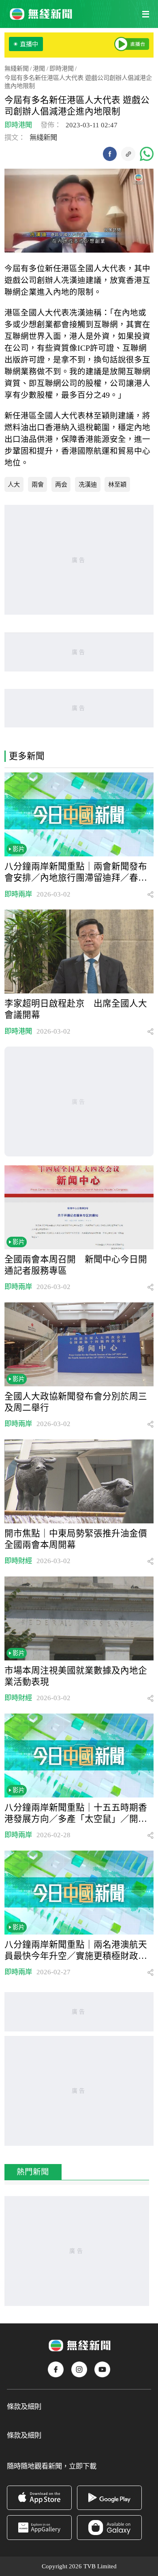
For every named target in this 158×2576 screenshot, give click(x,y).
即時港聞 (62, 68)
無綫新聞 (17, 68)
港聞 (39, 68)
